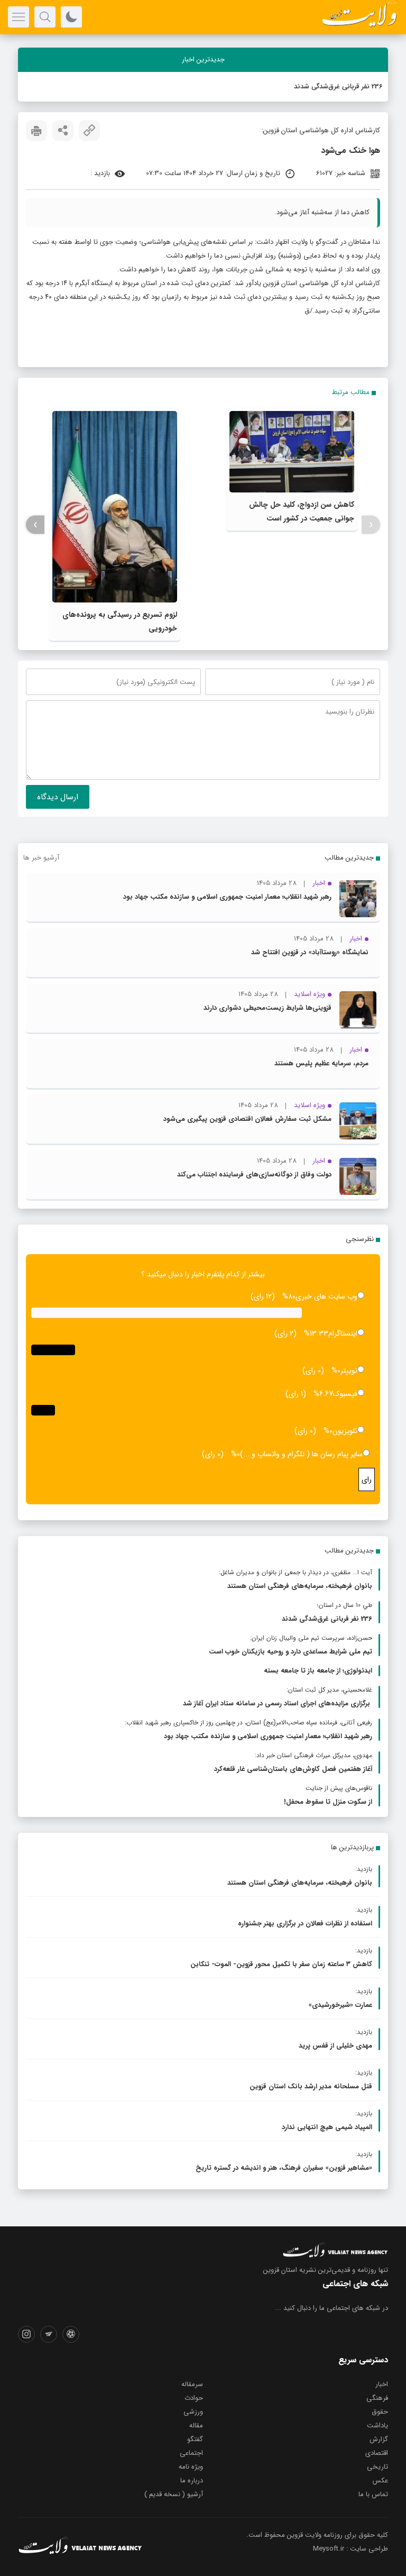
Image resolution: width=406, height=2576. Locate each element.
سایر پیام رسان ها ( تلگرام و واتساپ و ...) (301, 1454)
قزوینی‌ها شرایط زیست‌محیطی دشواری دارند (267, 1008)
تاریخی (377, 2467)
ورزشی (193, 2412)
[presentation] (371, 525)
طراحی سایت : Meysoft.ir (350, 2549)
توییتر (349, 1371)
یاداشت (377, 2426)
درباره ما (192, 2481)
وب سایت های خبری (326, 1296)
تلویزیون (345, 1431)
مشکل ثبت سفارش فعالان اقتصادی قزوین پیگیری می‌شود (247, 1119)
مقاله (196, 2426)
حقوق (380, 2412)
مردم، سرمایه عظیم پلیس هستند (321, 1063)
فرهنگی (377, 2398)
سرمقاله (192, 2384)
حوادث (194, 2398)
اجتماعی (191, 2453)
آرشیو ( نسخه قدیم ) (174, 2494)
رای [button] (367, 1479)
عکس (380, 2481)
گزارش (379, 2439)
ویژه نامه (191, 2467)
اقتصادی (377, 2453)
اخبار (382, 2384)
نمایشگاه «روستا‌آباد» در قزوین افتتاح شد (310, 952)
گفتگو (195, 2439)
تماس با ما (373, 2494)
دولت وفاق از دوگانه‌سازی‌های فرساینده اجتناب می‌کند (254, 1175)
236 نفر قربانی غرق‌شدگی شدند (338, 86)
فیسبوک (345, 1394)
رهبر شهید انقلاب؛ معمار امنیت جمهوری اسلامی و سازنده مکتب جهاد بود (227, 897)
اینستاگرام (343, 1333)
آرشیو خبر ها (41, 858)
